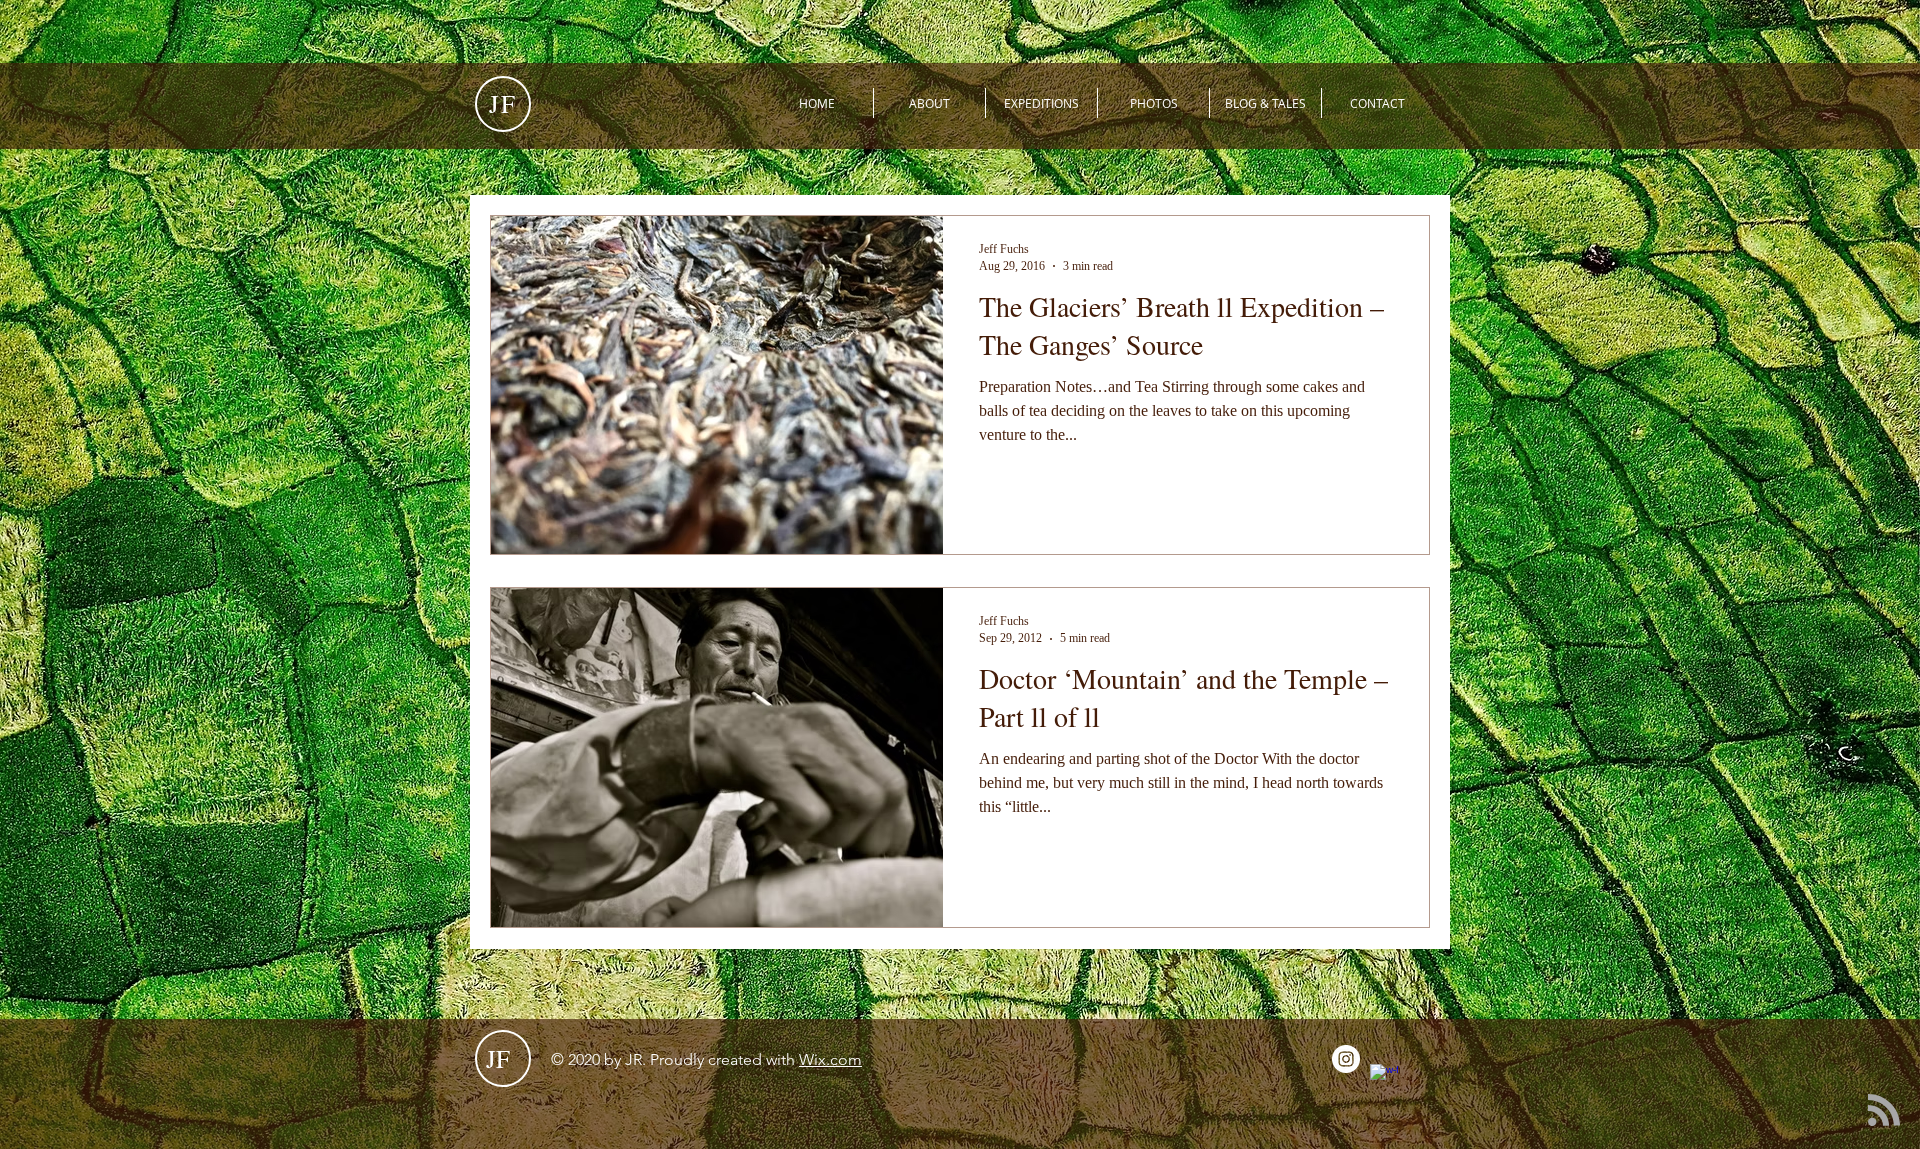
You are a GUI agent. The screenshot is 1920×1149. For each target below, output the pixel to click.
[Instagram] (1346, 1059)
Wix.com (830, 1059)
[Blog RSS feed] (1884, 1111)
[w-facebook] (1384, 1078)
